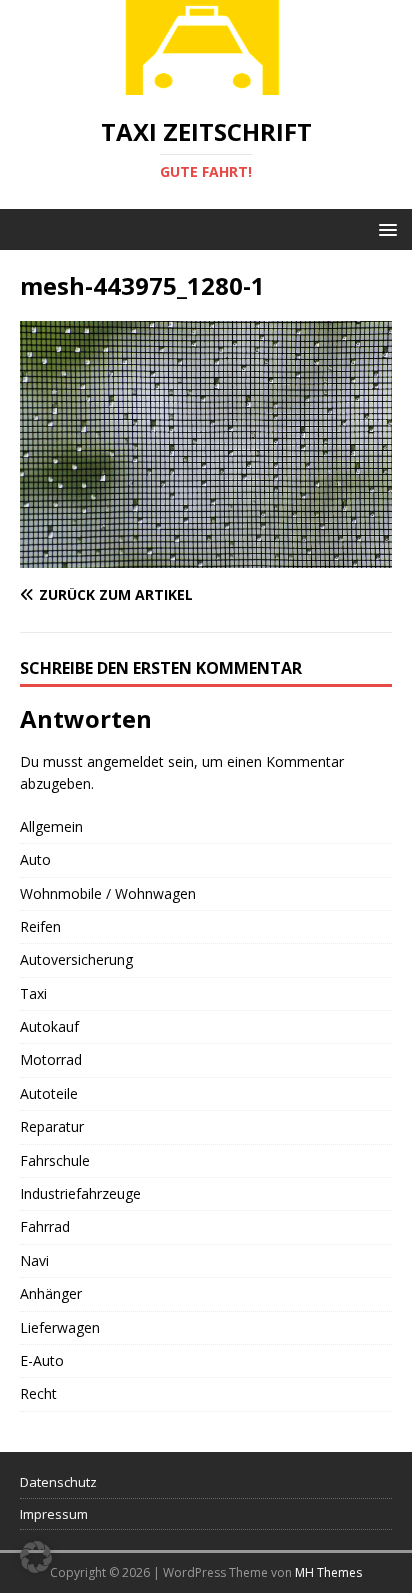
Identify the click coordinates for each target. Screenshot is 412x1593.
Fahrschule (55, 1160)
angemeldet (125, 761)
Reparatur (52, 1126)
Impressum (54, 1514)
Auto (35, 859)
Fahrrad (45, 1226)
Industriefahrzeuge (80, 1193)
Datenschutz (58, 1482)
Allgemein (51, 826)
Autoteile (49, 1093)
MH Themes (328, 1572)
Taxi (33, 993)
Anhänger (51, 1293)
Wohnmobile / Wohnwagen (108, 893)
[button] (384, 228)
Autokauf (49, 1026)
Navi (34, 1260)
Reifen (40, 926)
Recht (38, 1393)
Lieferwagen (60, 1327)
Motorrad (51, 1059)
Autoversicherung (76, 959)
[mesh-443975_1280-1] (206, 556)
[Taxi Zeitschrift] (206, 83)
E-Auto (42, 1360)
